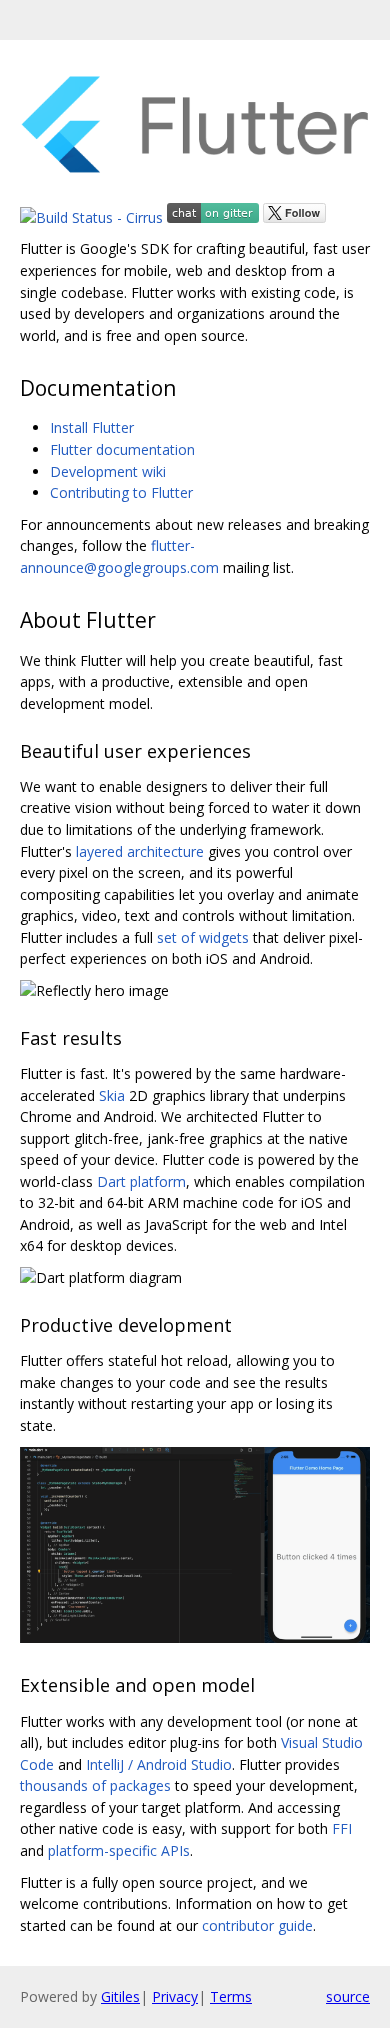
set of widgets (203, 937)
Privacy (175, 1996)
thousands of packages (95, 1785)
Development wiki (108, 471)
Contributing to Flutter (121, 492)
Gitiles (120, 1996)
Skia (112, 1095)
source (348, 1996)
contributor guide (257, 1925)
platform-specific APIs (119, 1850)
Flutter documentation (122, 449)
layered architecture (140, 851)
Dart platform (141, 1181)
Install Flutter (92, 427)
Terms (231, 1996)
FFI (342, 1828)
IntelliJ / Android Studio (159, 1764)
